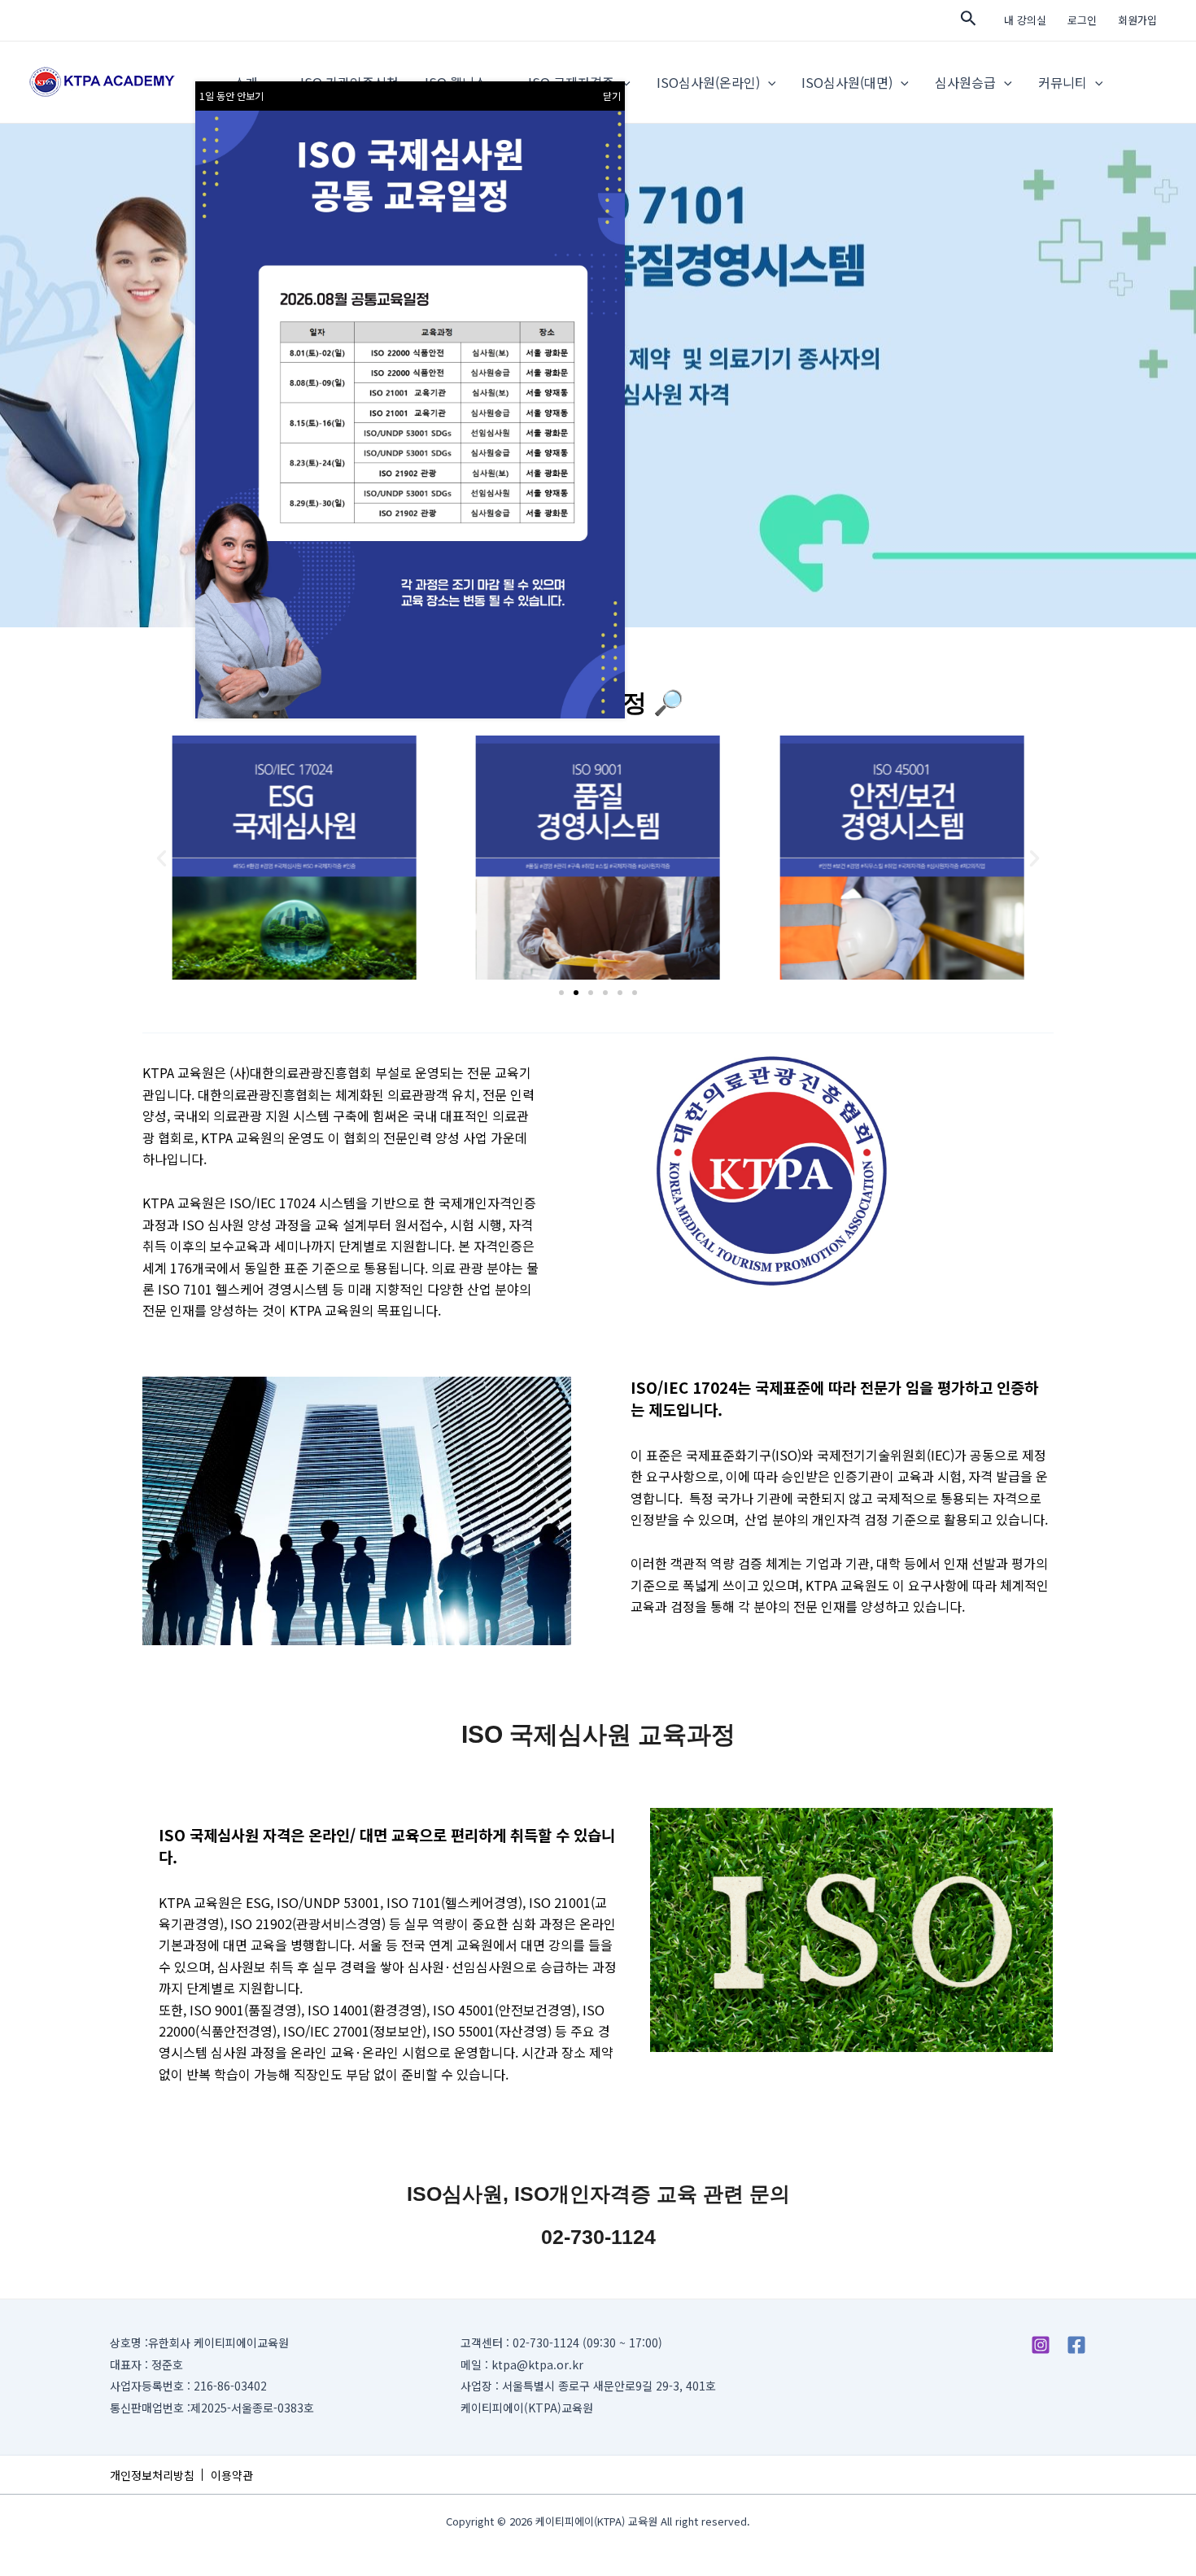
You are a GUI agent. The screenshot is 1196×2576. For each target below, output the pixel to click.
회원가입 (1137, 20)
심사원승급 (965, 82)
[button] (162, 858)
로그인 (1082, 20)
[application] (768, 82)
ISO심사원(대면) (847, 82)
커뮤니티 (1063, 82)
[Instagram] (1041, 2345)
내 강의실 (1025, 20)
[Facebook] (1076, 2345)
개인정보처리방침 (152, 2475)
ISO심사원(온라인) (708, 82)
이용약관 (232, 2475)
